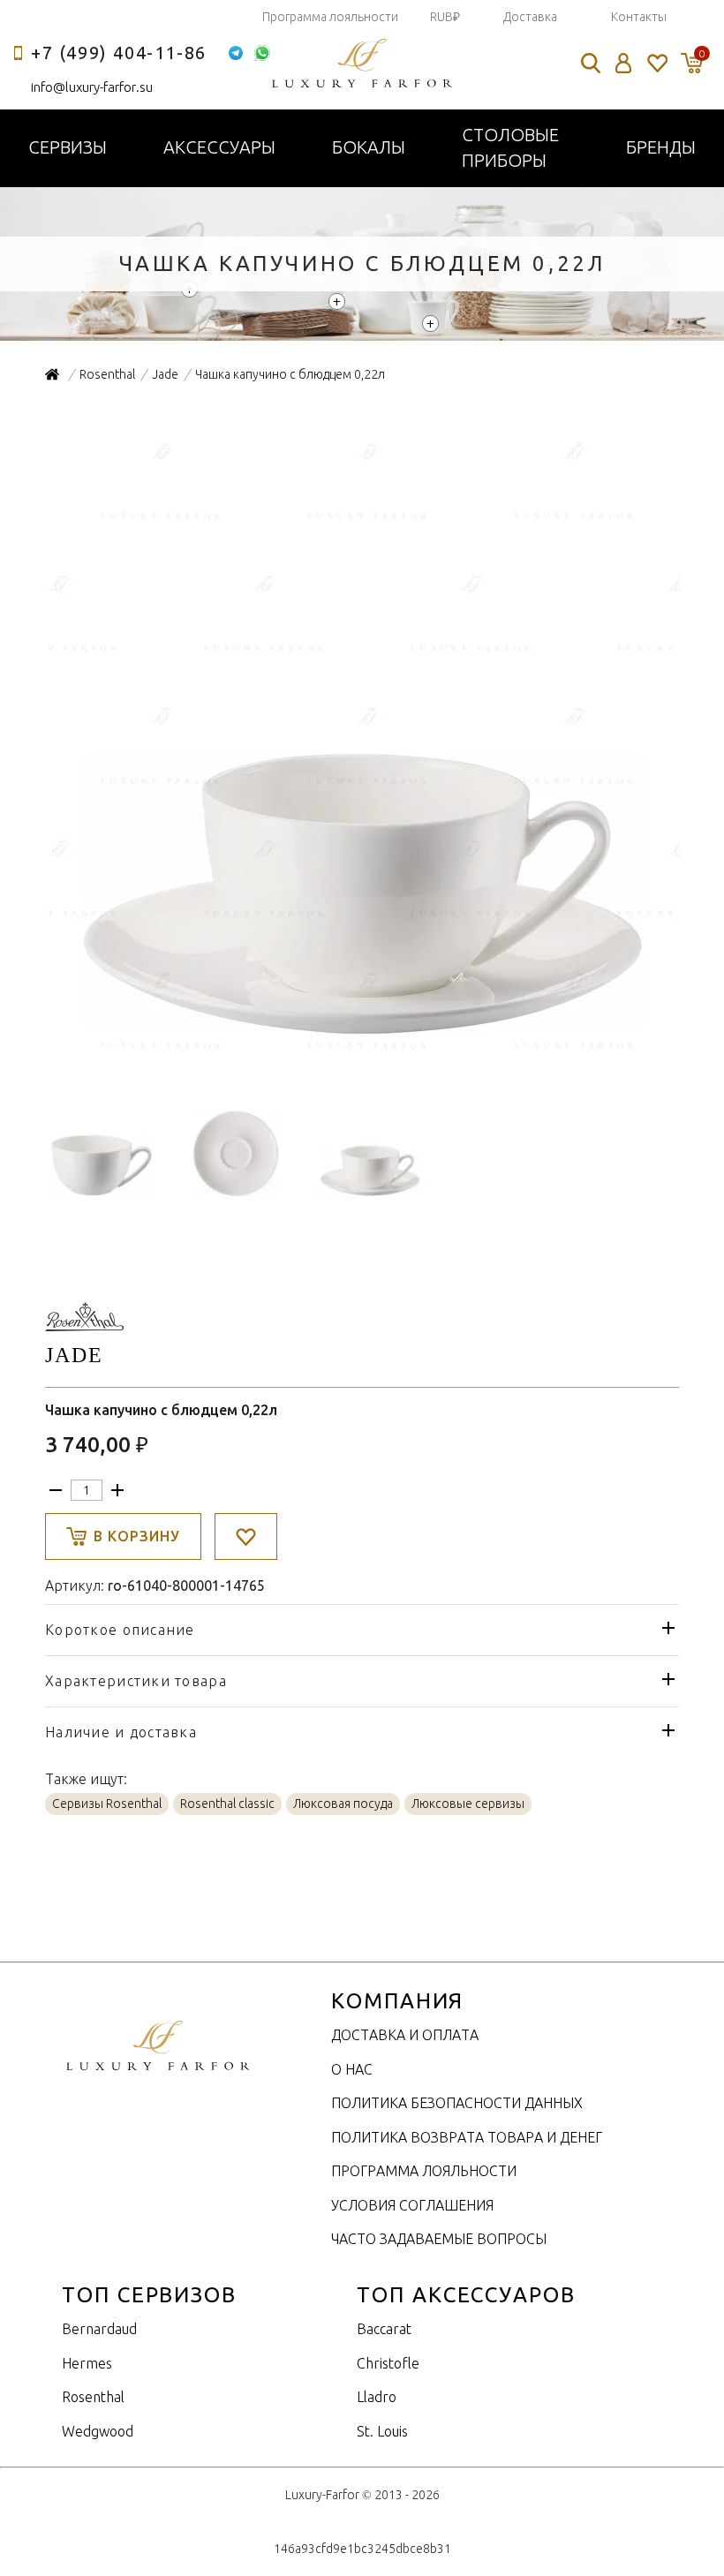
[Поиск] (591, 63)
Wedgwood (98, 2431)
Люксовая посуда (343, 1804)
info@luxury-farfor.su (92, 87)
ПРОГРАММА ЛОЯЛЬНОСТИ (424, 2171)
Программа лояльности (330, 17)
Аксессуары (219, 147)
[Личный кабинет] (624, 63)
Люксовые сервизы (468, 1804)
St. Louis (382, 2431)
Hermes (87, 2363)
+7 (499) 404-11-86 (119, 53)
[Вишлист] (656, 63)
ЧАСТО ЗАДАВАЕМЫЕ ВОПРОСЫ (439, 2239)
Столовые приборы (510, 147)
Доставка (530, 17)
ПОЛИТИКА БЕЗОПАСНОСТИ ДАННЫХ (457, 2103)
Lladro (377, 2397)
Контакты (639, 17)
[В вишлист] (246, 1537)
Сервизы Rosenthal (107, 1804)
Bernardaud (99, 2329)
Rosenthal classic (227, 1804)
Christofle (388, 2363)
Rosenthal (93, 2397)
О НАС (352, 2069)
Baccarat (384, 2329)
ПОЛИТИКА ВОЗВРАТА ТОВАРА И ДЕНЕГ (467, 2137)
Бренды (661, 147)
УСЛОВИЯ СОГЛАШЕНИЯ (412, 2205)
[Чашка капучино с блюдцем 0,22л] (363, 1057)
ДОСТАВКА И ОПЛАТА (405, 2035)
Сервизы (68, 147)
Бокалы (369, 147)
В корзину (137, 1536)
